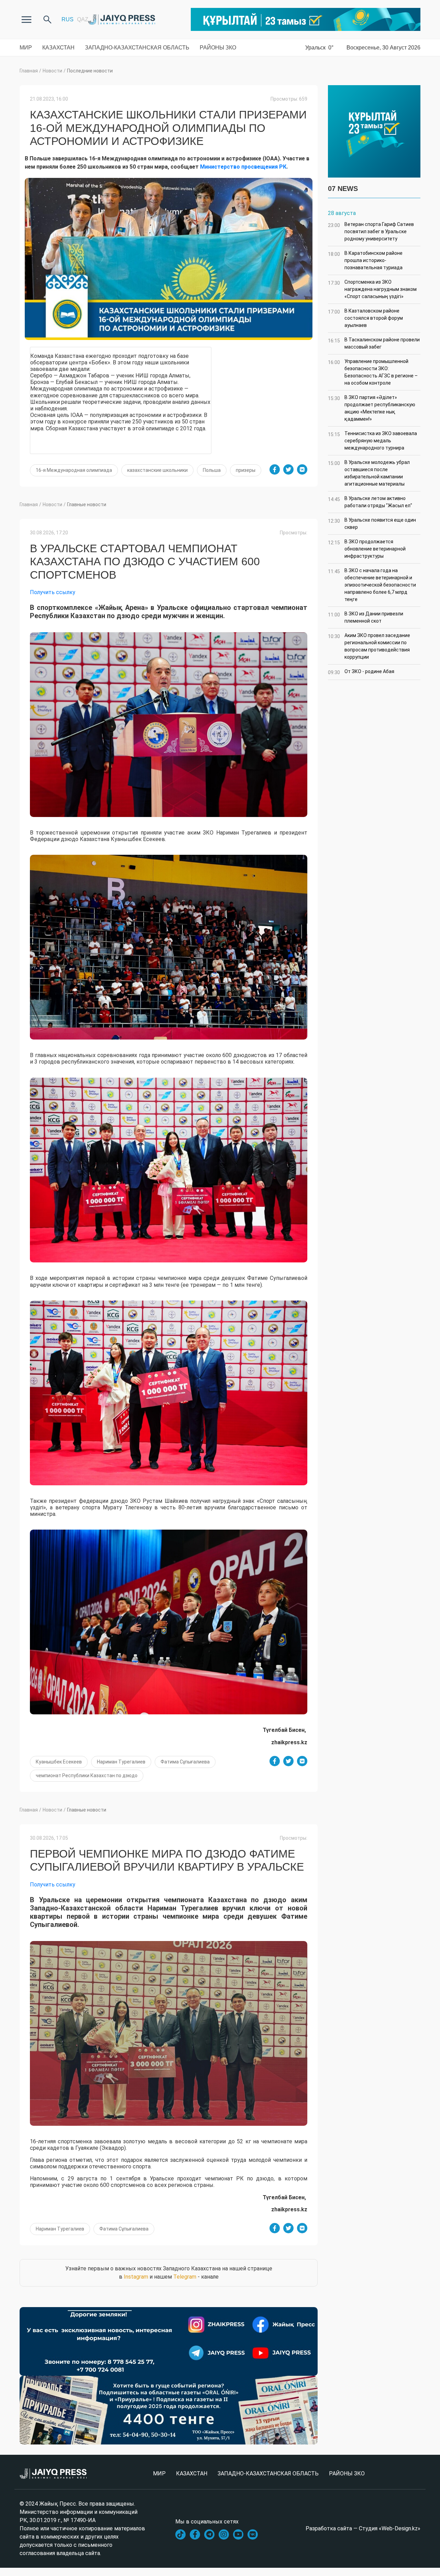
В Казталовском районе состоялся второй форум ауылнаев (365, 318)
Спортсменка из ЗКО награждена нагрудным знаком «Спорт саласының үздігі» (372, 289)
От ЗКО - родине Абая (361, 672)
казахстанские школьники (157, 470)
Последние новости (90, 71)
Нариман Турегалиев (121, 1762)
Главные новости (87, 504)
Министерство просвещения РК (243, 167)
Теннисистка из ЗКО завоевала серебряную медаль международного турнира (372, 441)
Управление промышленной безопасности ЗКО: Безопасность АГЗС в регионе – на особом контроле (373, 372)
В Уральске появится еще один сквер (372, 524)
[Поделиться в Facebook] (275, 469)
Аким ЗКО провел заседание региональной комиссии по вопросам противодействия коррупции (369, 646)
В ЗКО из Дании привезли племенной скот (366, 617)
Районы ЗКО (218, 48)
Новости (52, 71)
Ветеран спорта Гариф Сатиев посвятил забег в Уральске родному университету (371, 231)
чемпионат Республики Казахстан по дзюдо (87, 1775)
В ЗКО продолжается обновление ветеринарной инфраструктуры (367, 549)
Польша (212, 470)
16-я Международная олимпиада (74, 470)
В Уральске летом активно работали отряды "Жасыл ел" (370, 502)
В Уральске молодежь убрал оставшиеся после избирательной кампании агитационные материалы (369, 473)
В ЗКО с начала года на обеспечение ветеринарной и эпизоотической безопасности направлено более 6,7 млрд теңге (372, 585)
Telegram (185, 2277)
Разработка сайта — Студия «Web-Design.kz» (363, 2528)
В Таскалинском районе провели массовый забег (374, 343)
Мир (26, 48)
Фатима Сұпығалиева (185, 1762)
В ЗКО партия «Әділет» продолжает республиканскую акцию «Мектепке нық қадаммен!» (372, 408)
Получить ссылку (53, 592)
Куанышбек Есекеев (59, 1762)
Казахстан (58, 48)
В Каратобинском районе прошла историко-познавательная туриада (365, 260)
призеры (246, 470)
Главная (29, 71)
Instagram (136, 2277)
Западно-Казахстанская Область (137, 48)
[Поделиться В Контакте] (302, 469)
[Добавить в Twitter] (288, 469)
